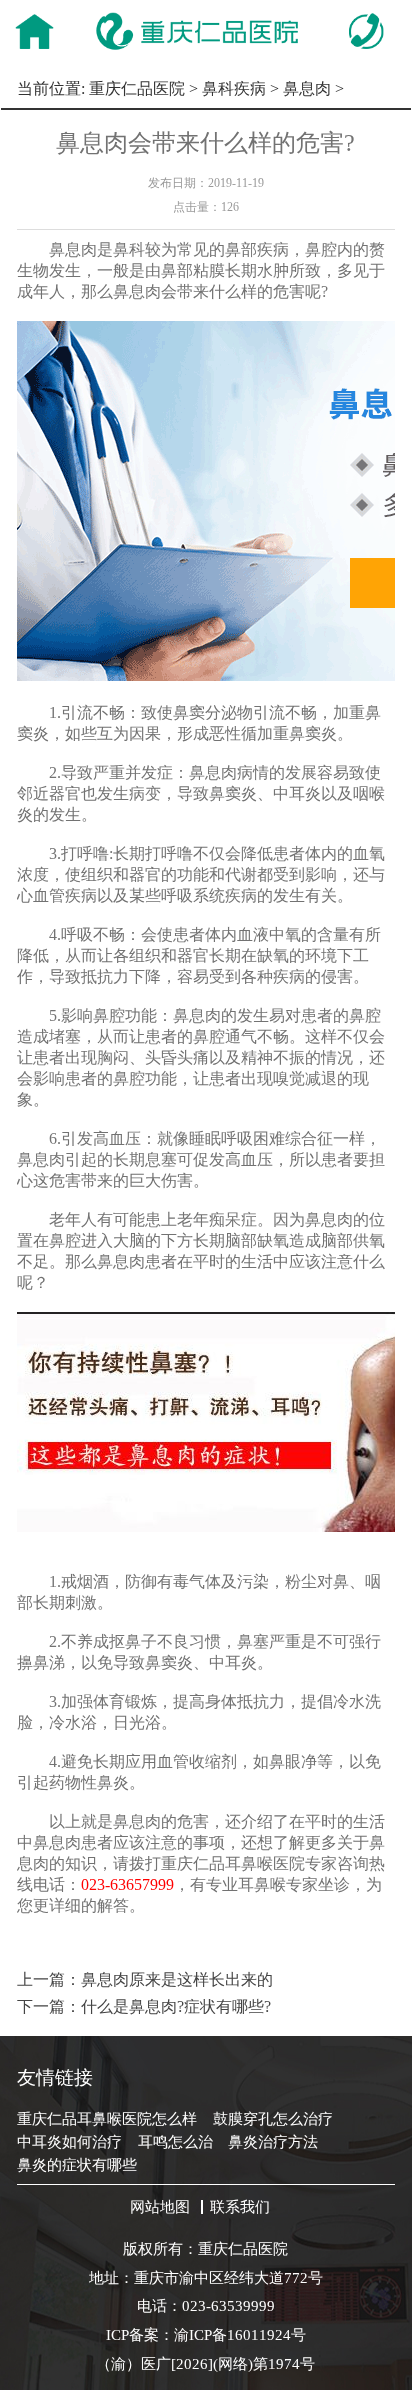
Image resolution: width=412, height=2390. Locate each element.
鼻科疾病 (234, 88)
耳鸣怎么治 (175, 2141)
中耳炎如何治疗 (69, 2141)
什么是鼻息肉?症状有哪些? (176, 2006)
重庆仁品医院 (137, 88)
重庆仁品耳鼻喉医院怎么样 (107, 2118)
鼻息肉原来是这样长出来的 (177, 1979)
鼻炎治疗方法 (273, 2141)
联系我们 (240, 2206)
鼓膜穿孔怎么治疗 (273, 2118)
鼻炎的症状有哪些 (77, 2164)
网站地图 (160, 2206)
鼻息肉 (307, 88)
